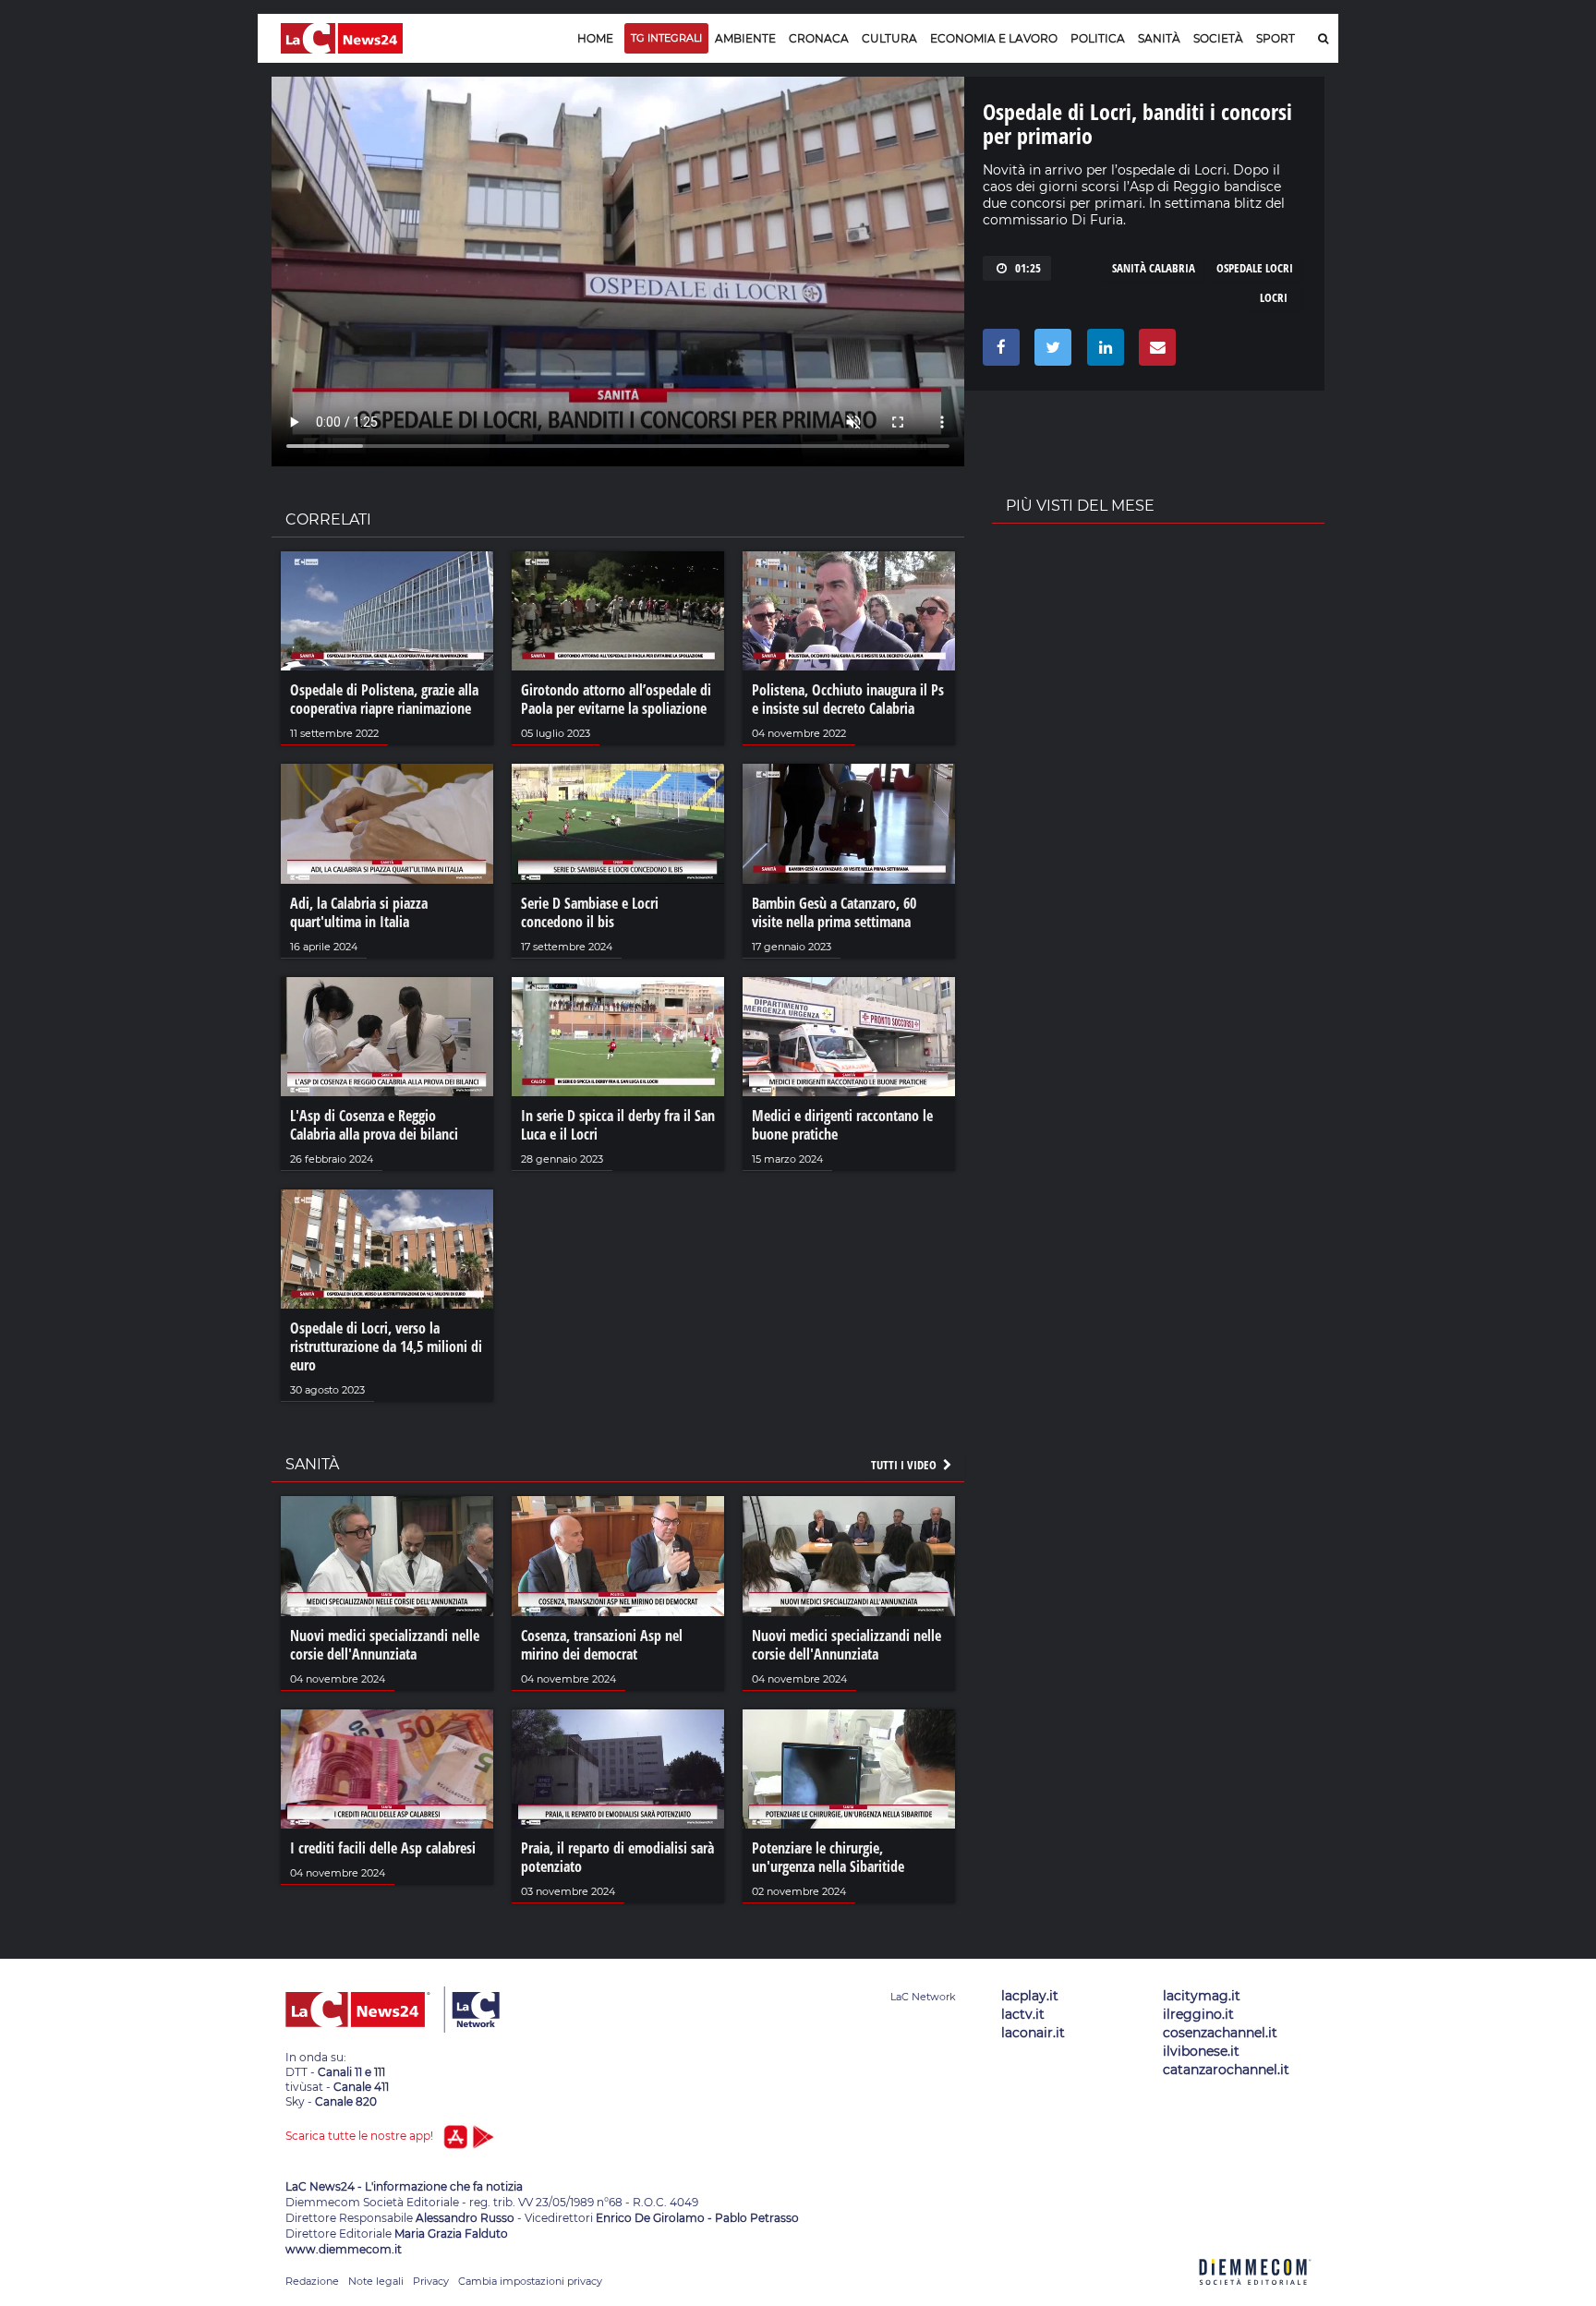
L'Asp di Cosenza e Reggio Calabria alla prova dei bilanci (374, 1125)
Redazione (312, 2281)
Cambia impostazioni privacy (530, 2281)
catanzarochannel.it (1226, 2070)
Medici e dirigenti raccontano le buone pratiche (842, 1125)
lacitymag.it (1202, 1996)
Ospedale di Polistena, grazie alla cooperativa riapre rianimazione (384, 699)
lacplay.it (1030, 1996)
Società (1218, 38)
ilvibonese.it (1201, 2051)
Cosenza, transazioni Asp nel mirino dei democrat (602, 1645)
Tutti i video (905, 1465)
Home (595, 38)
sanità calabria (1154, 268)
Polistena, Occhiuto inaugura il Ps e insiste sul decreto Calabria (848, 699)
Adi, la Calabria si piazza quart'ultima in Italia (359, 912)
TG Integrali (666, 38)
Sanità (1159, 38)
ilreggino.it (1198, 2014)
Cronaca (819, 38)
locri (1274, 297)
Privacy (431, 2281)
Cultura (889, 38)
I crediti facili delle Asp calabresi (383, 1848)
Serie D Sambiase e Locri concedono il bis (590, 912)
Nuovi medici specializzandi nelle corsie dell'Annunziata (385, 1645)
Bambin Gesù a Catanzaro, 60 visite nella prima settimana (834, 912)
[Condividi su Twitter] (1050, 352)
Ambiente (745, 38)
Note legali (376, 2281)
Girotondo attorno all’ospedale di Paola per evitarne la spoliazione (616, 699)
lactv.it (1023, 2014)
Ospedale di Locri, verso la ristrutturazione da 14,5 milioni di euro (386, 1346)
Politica (1098, 38)
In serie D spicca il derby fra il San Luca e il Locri (618, 1125)
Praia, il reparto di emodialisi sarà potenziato (617, 1857)
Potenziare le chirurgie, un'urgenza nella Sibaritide (828, 1857)
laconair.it (1033, 2033)
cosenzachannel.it (1220, 2033)
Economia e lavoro (994, 38)
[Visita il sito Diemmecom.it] (1255, 2295)
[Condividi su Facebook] (998, 352)
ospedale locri (1255, 268)
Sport (1276, 38)
